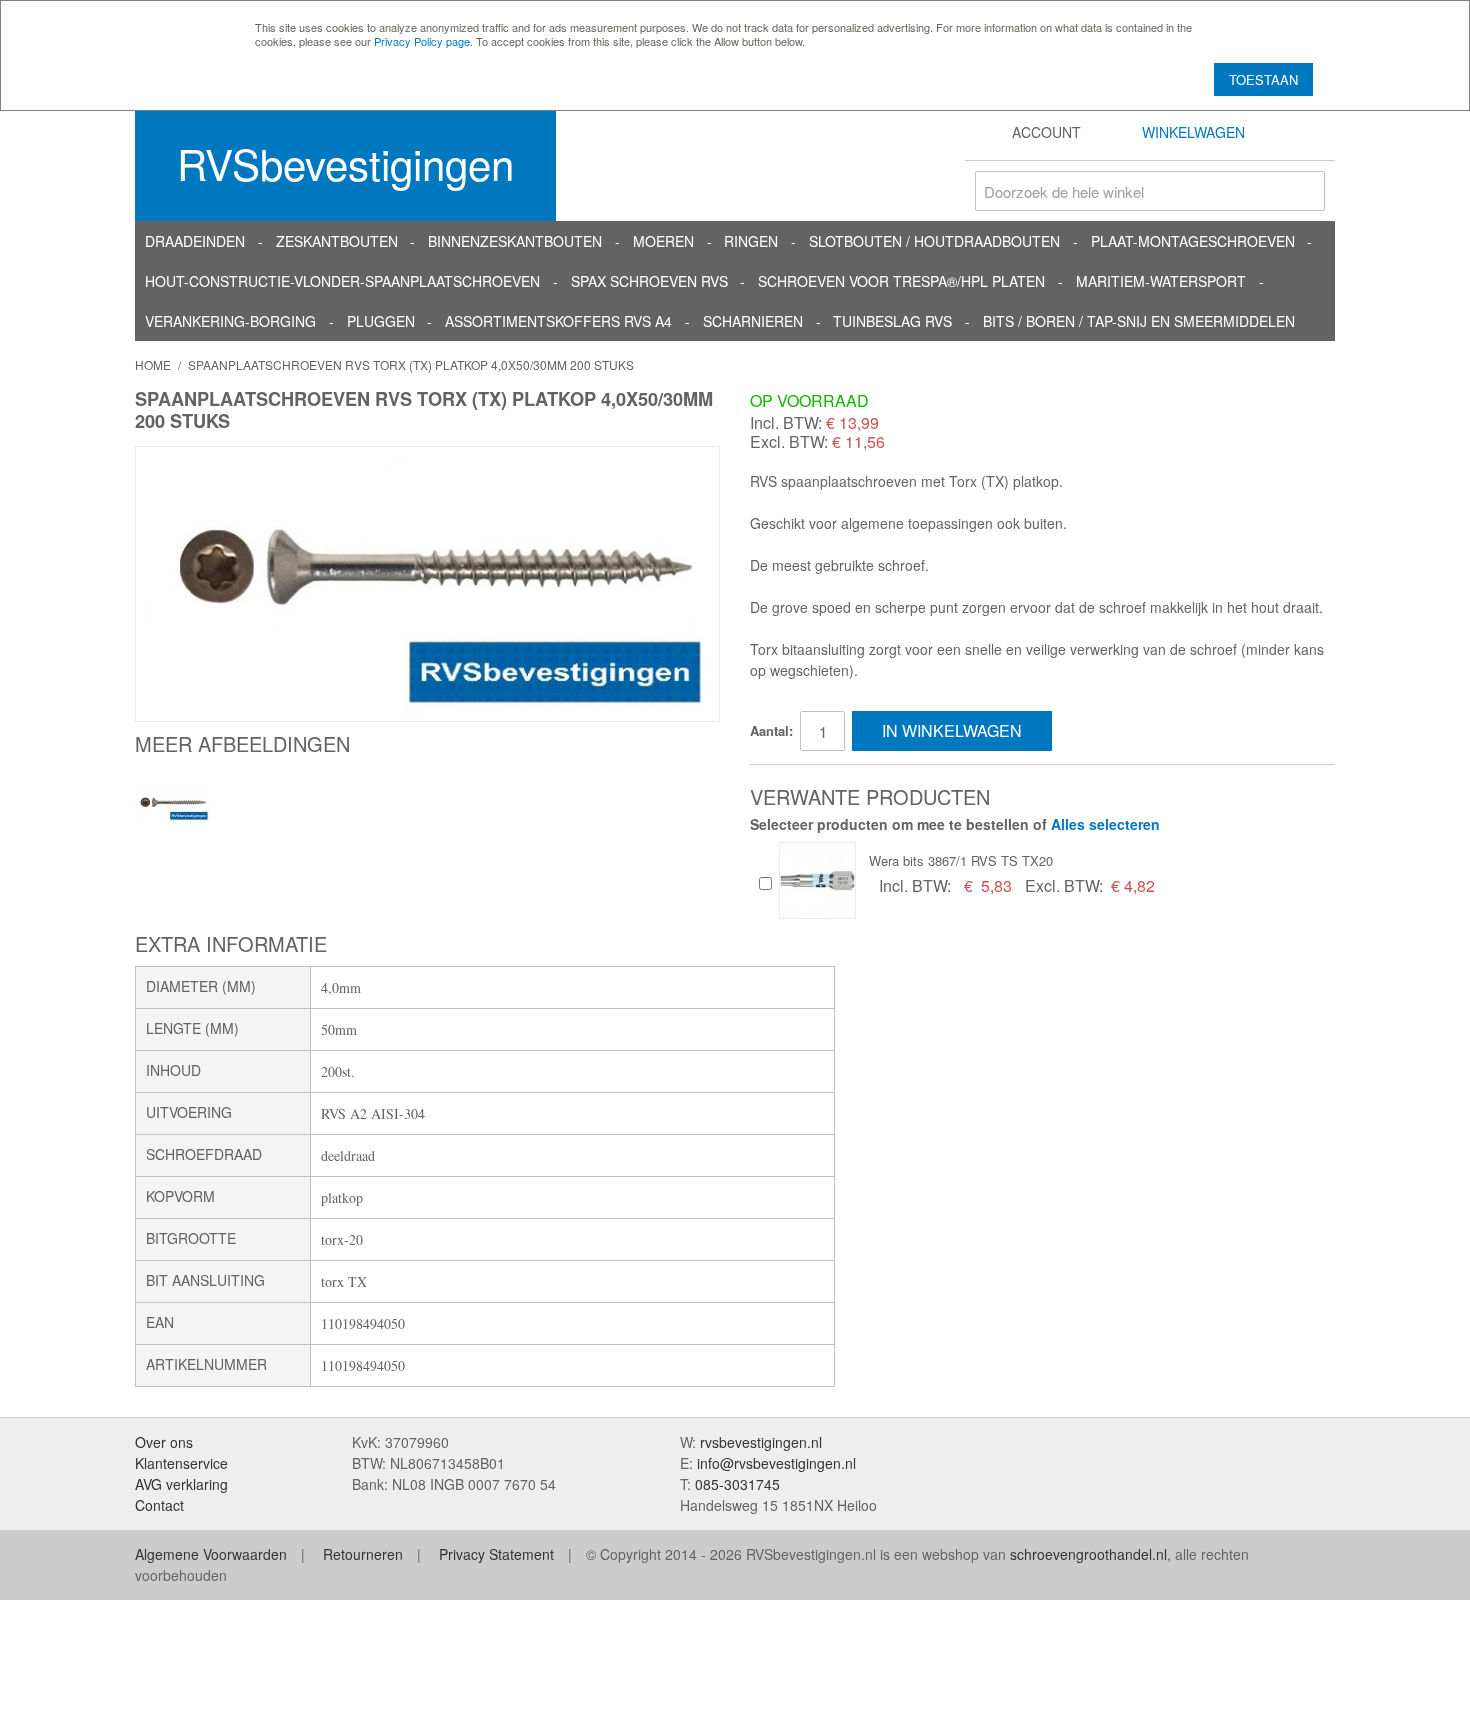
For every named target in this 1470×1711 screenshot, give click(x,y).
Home (153, 364)
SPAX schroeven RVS (649, 281)
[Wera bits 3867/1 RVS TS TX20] (817, 880)
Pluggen (381, 321)
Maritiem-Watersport (1161, 281)
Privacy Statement (496, 1554)
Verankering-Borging (230, 321)
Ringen (751, 241)
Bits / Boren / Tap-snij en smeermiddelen (1139, 321)
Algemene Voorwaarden (211, 1554)
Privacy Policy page (422, 41)
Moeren (663, 241)
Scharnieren (753, 321)
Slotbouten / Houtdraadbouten (934, 241)
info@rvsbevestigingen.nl (776, 1463)
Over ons (164, 1442)
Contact (159, 1505)
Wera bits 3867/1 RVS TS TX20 (961, 860)
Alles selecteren (1105, 824)
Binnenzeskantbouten (515, 241)
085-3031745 (737, 1484)
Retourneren (363, 1554)
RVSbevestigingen (345, 163)
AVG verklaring (181, 1484)
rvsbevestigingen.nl (761, 1442)
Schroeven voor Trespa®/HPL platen (901, 281)
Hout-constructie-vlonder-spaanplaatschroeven (342, 281)
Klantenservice (181, 1463)
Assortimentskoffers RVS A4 (558, 321)
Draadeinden (195, 241)
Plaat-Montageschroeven (1193, 241)
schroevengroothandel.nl (1088, 1554)
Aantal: (771, 730)
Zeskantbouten (337, 241)
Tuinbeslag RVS (892, 321)
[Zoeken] (1305, 191)
